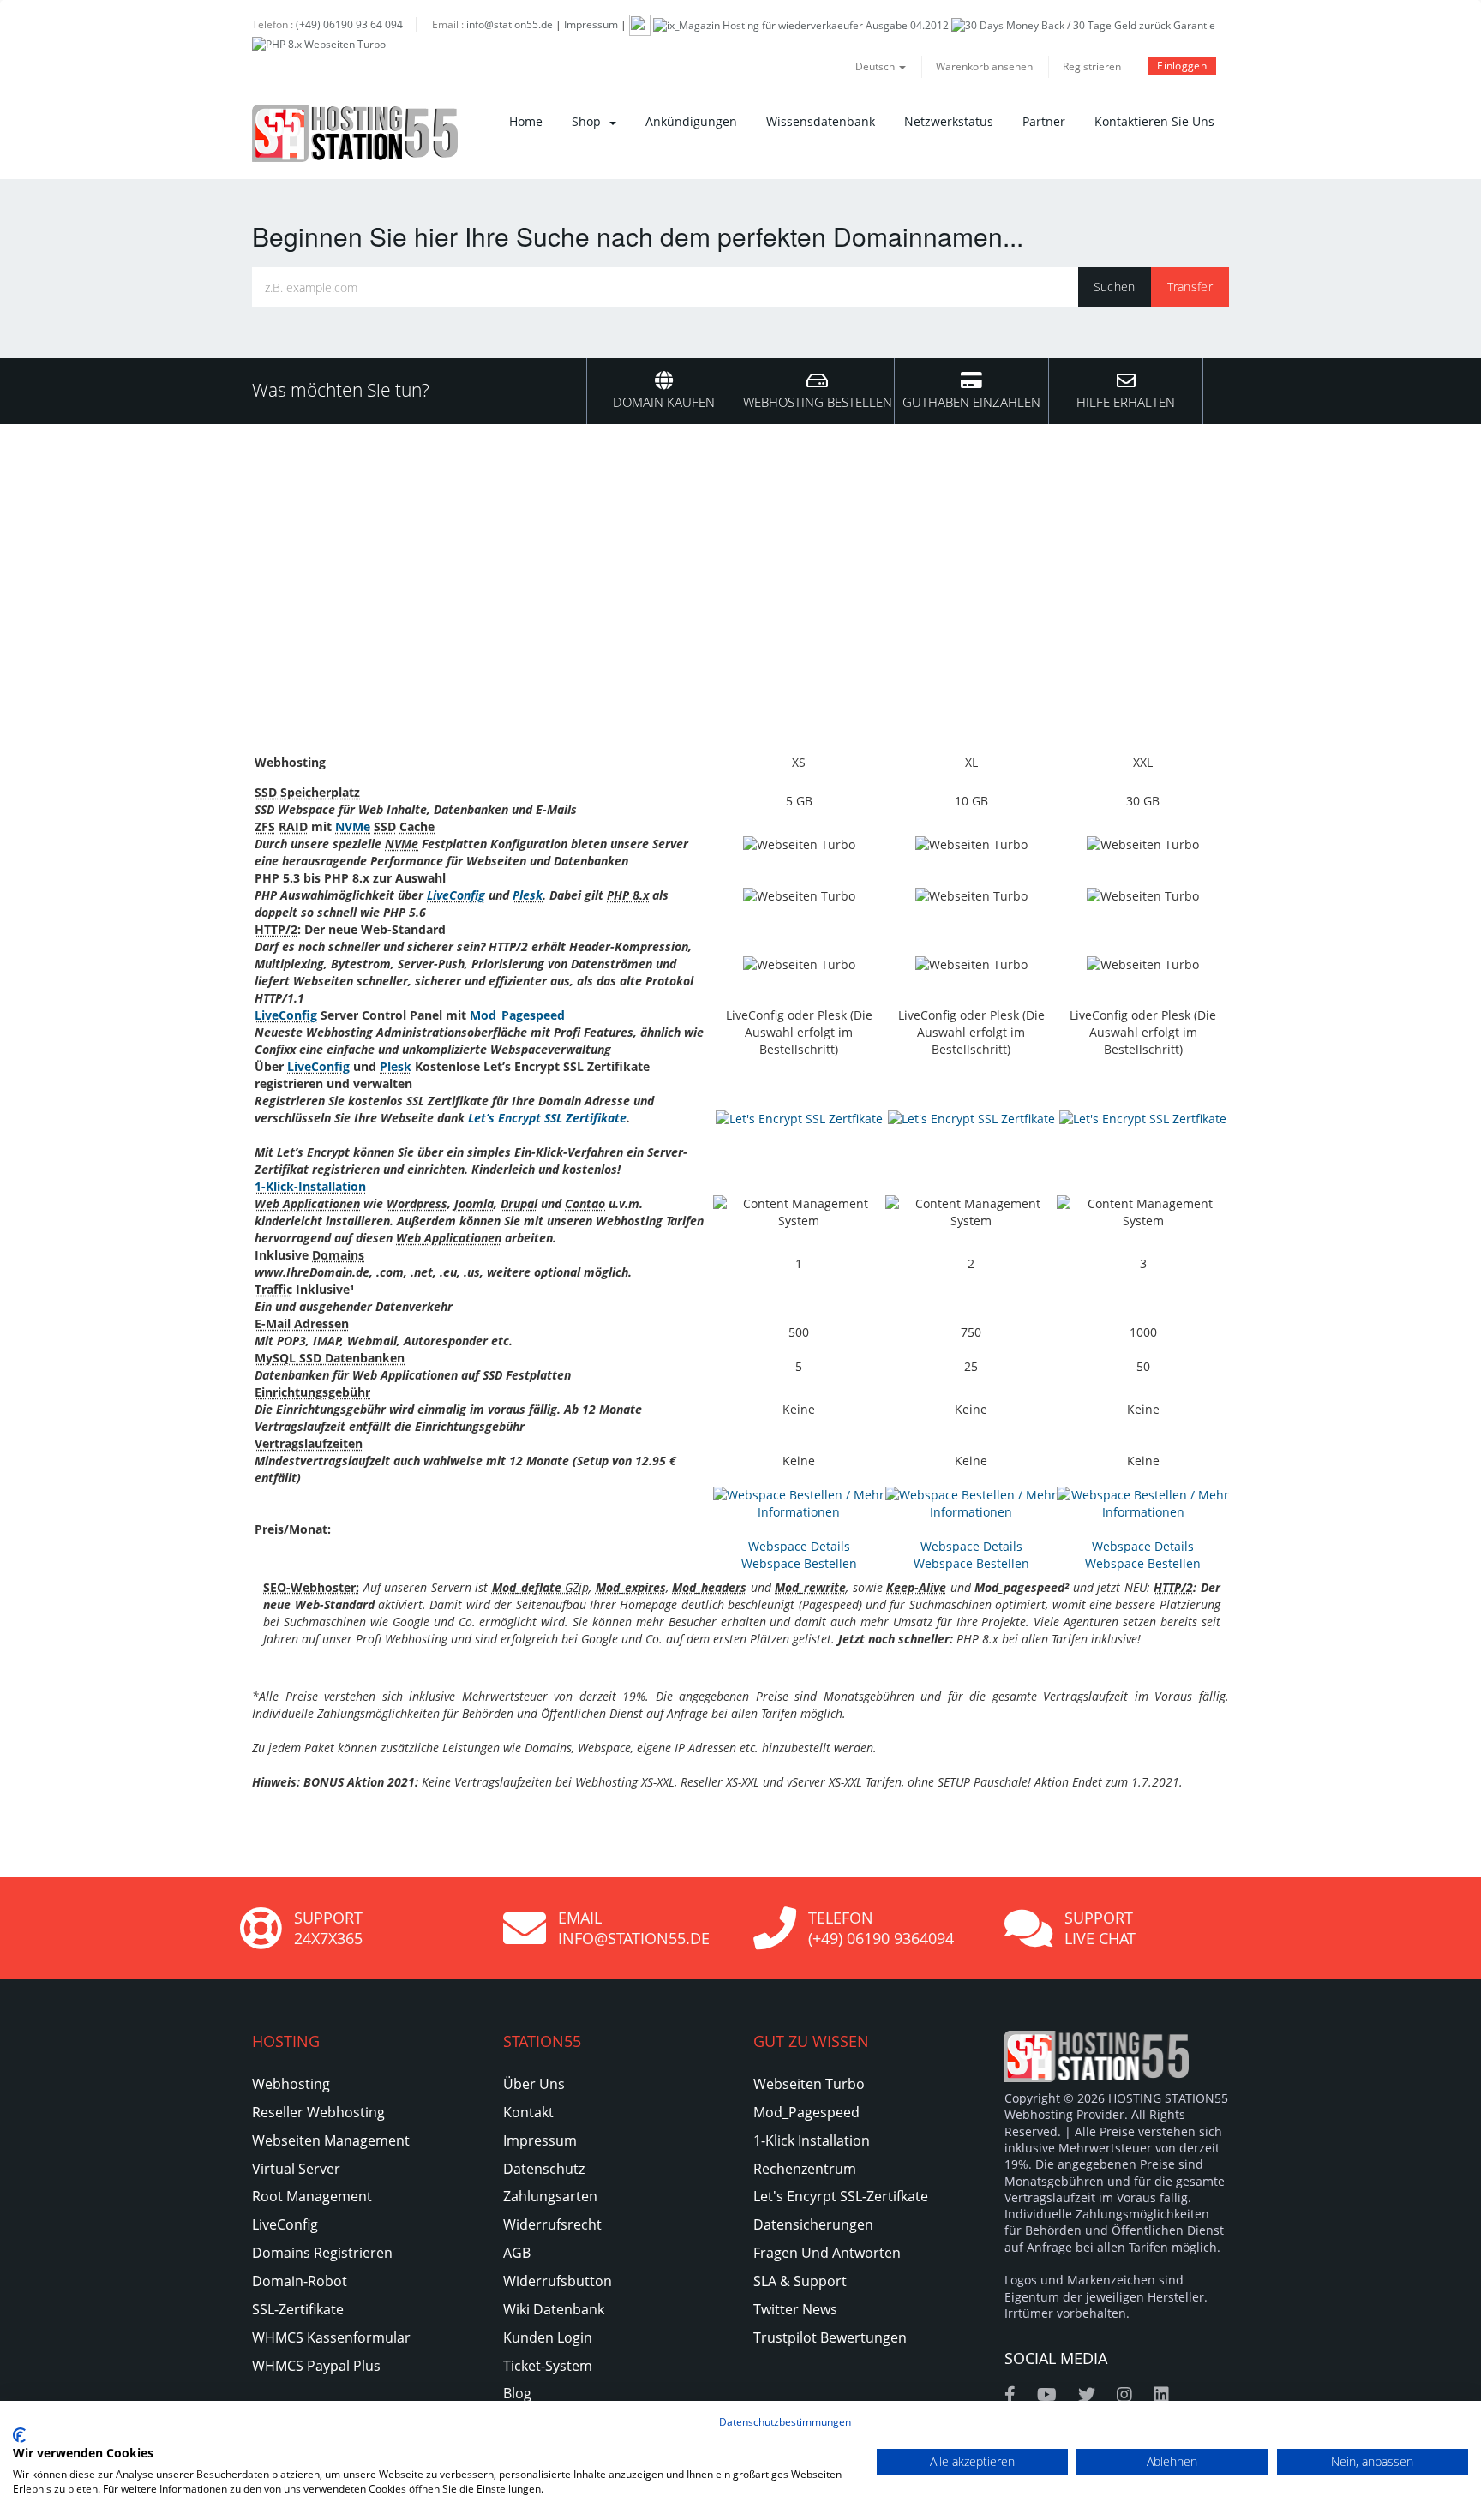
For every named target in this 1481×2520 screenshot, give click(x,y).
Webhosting (291, 2084)
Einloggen (1182, 66)
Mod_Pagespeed (517, 1015)
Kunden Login (548, 2337)
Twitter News (795, 2309)
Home (526, 121)
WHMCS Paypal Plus (316, 2366)
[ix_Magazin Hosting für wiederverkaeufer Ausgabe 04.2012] (801, 24)
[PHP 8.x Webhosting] (319, 43)
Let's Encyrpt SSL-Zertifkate (841, 2196)
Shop (590, 121)
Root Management (312, 2196)
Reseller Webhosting (318, 2112)
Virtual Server (296, 2169)
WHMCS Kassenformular (331, 2337)
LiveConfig (456, 895)
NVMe (353, 826)
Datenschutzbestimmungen (785, 2422)
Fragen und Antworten (827, 2253)
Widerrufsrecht (552, 2224)
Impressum (591, 24)
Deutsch (876, 66)
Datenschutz (544, 2169)
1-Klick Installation (812, 2140)
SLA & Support (800, 2281)
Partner (1044, 121)
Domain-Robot (300, 2281)
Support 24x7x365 (328, 1928)
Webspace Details (799, 1546)
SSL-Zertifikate (298, 2309)
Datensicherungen (813, 2224)
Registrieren (1092, 66)
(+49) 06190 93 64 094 (349, 24)
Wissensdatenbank (821, 121)
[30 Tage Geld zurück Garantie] (1083, 24)
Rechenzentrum (805, 2169)
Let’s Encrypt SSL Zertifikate (547, 1118)
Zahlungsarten (550, 2196)
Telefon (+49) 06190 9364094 (881, 1928)
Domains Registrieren (322, 2253)
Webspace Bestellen (799, 1563)
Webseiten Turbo (809, 2084)
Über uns (534, 2084)
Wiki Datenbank (554, 2309)
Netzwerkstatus (949, 121)
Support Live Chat (1100, 1928)
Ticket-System (548, 2366)
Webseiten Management (331, 2140)
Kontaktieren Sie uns (1154, 121)
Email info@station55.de (634, 1928)
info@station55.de (510, 24)
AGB (517, 2253)
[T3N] (640, 24)
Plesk (528, 895)
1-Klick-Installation (310, 1186)
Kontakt (528, 2112)
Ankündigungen (691, 121)
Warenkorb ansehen (984, 66)
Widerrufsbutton (558, 2281)
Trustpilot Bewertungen (830, 2337)
